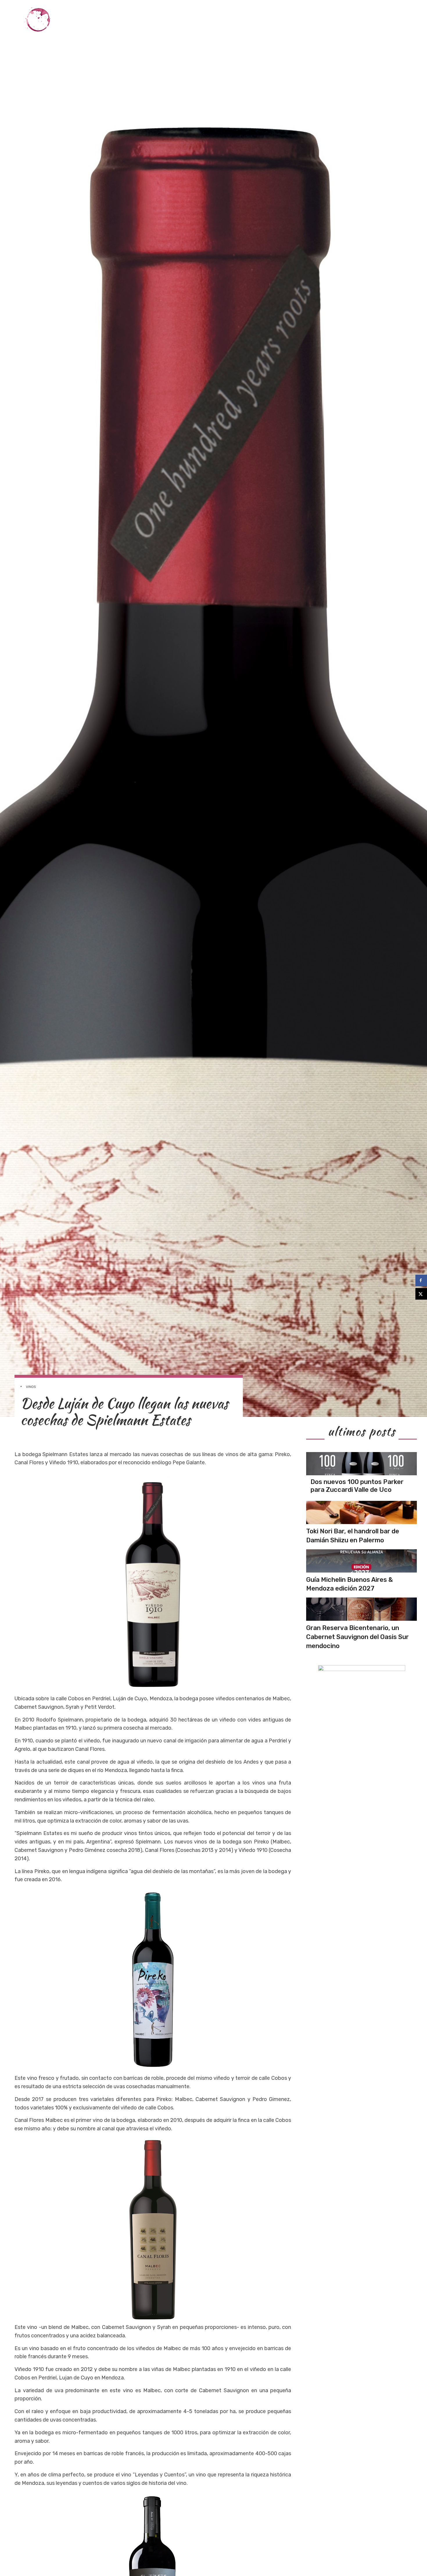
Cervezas (327, 20)
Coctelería (293, 20)
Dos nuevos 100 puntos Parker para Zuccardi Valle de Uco (357, 1486)
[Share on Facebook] (421, 1280)
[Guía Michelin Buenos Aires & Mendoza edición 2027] (361, 1561)
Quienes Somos (388, 20)
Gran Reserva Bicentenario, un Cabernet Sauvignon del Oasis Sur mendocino (357, 1637)
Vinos (224, 20)
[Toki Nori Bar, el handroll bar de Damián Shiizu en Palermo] (361, 1512)
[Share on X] (421, 1294)
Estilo (354, 20)
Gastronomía (255, 20)
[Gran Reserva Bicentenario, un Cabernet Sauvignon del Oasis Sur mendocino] (361, 1609)
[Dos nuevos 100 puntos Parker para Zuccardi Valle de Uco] (361, 1464)
